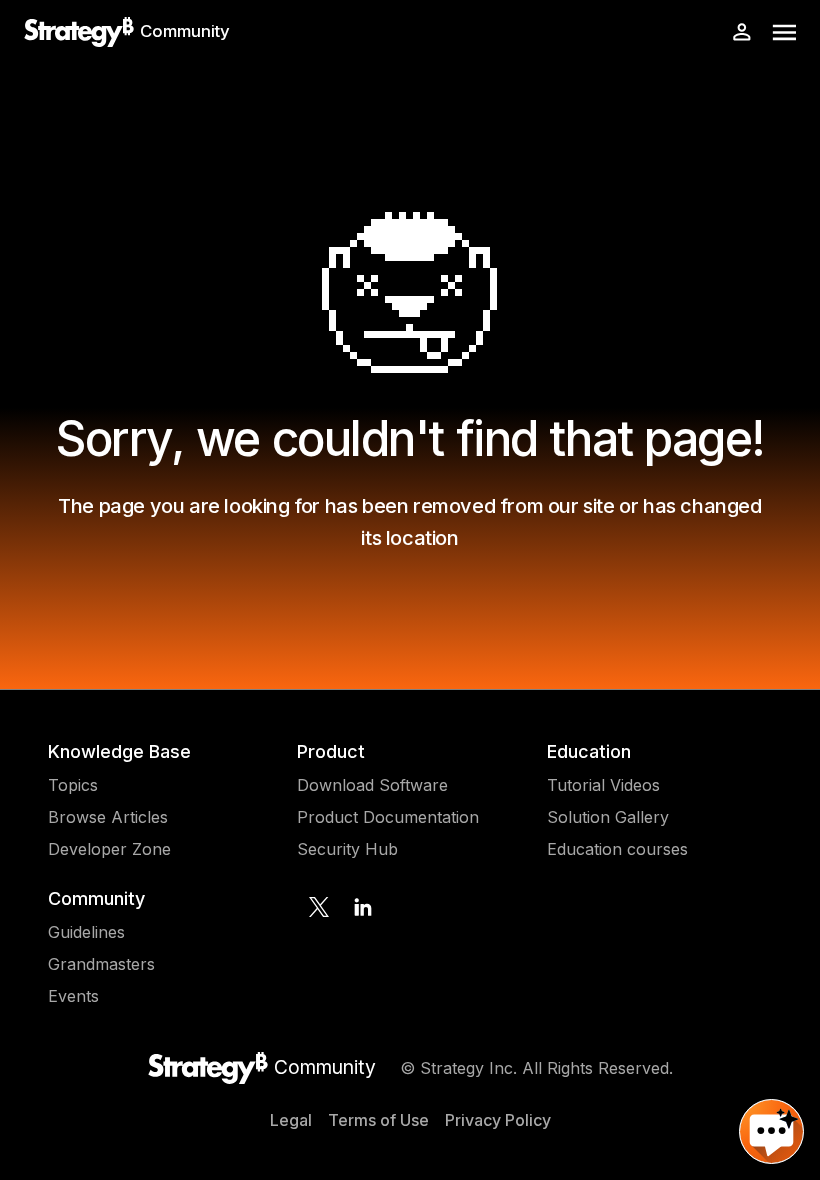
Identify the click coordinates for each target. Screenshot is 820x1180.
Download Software (372, 785)
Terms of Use (378, 1120)
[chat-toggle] (771, 1131)
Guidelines (86, 932)
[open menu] (784, 32)
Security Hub (347, 849)
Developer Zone (109, 849)
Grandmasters (101, 964)
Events (73, 996)
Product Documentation (388, 817)
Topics (73, 785)
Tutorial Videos (603, 785)
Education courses (617, 849)
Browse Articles (108, 817)
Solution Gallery (608, 817)
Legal (291, 1120)
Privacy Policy (498, 1120)
